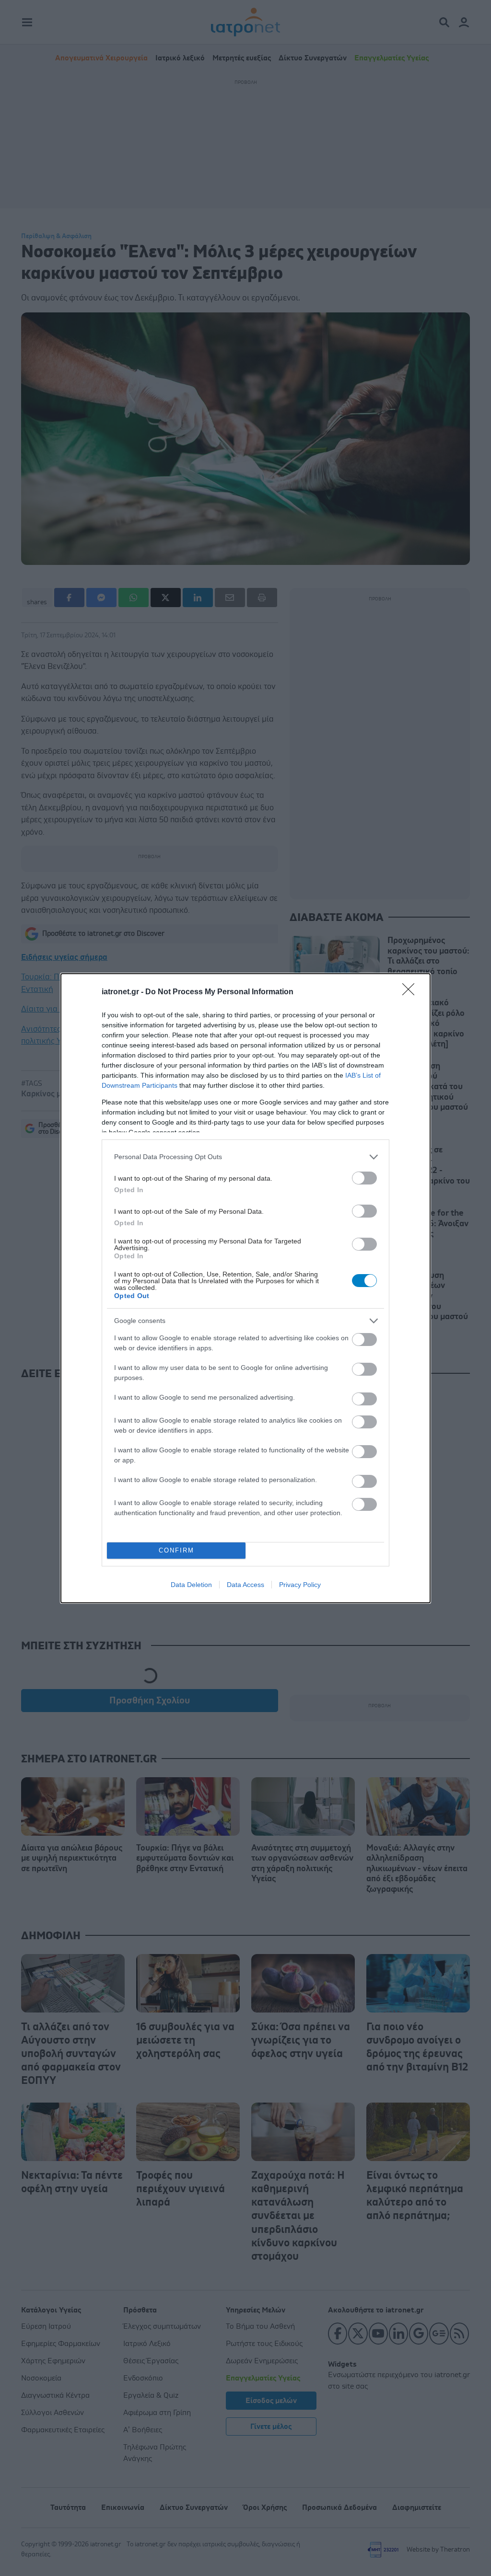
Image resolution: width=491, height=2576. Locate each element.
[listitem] (245, 1157)
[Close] (411, 992)
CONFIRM (176, 1550)
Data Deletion (191, 1585)
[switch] (364, 1178)
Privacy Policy (300, 1585)
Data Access (245, 1585)
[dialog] (245, 1288)
